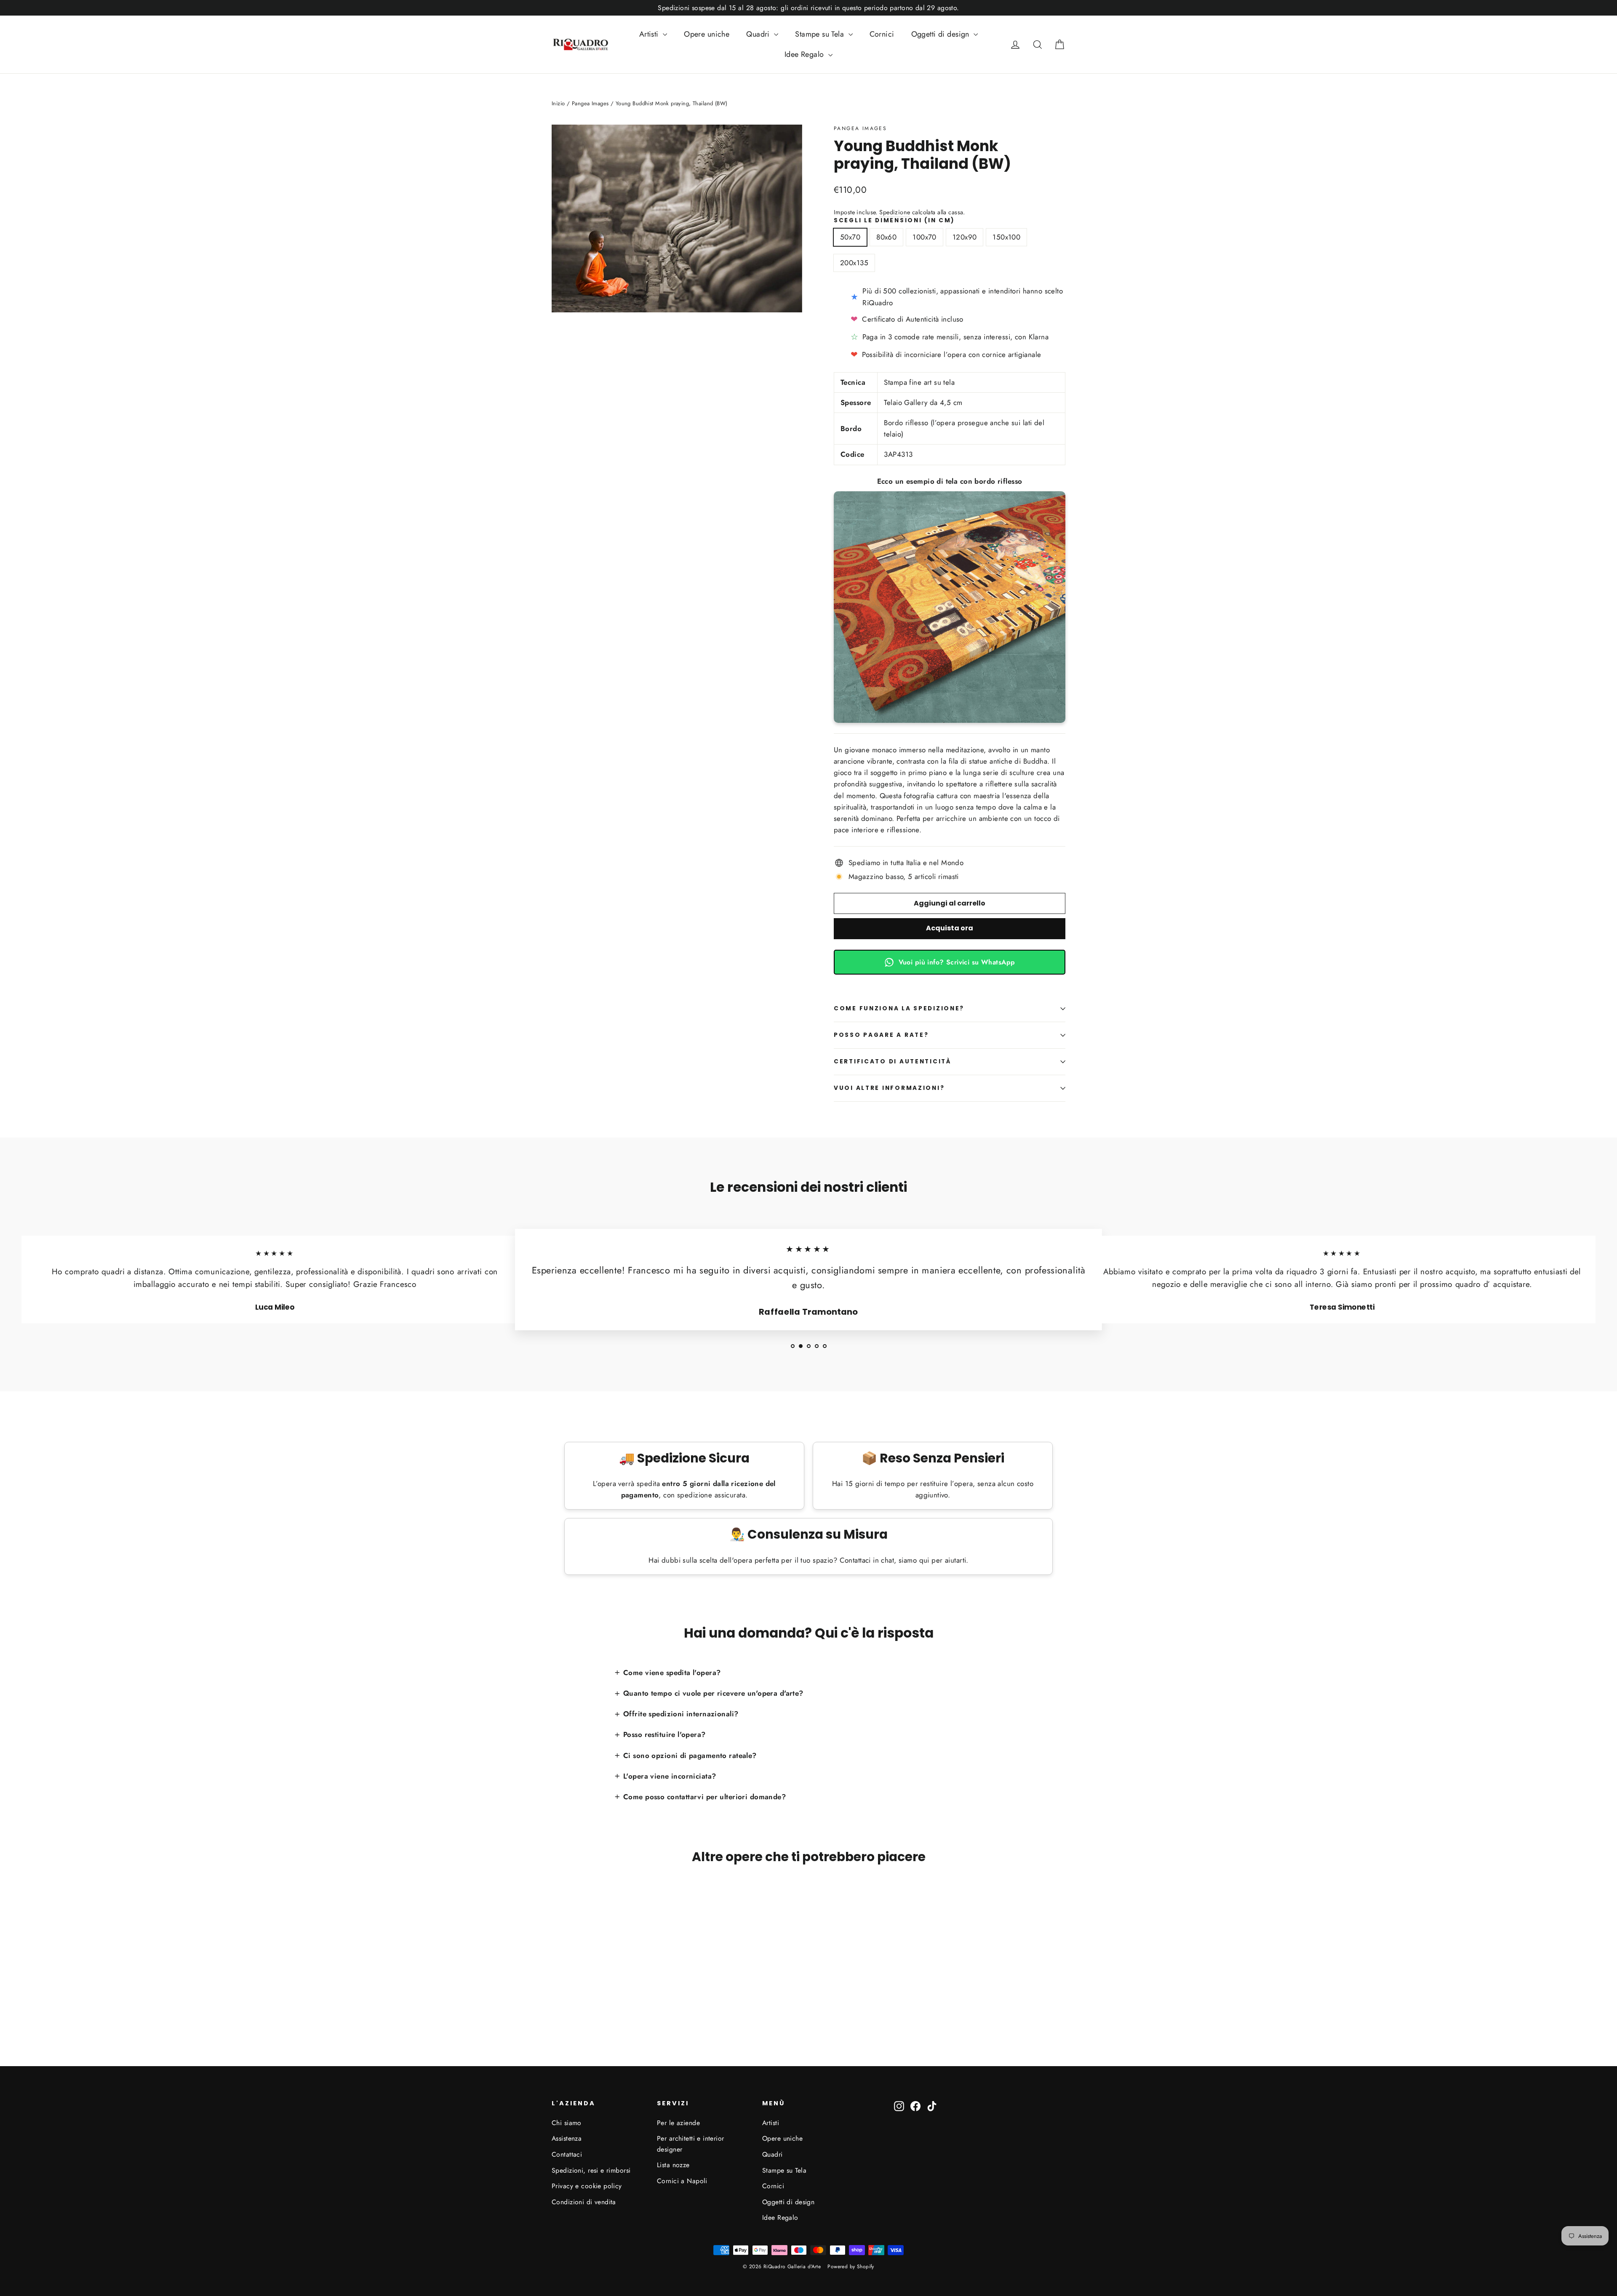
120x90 (965, 237)
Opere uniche (707, 34)
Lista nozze (673, 2165)
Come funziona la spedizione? (899, 1008)
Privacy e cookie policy (587, 2186)
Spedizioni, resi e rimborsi (591, 2170)
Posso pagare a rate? (881, 1035)
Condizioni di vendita (584, 2202)
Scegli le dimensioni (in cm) (894, 221)
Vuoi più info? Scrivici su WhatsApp (957, 962)
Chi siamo (567, 2123)
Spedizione (895, 212)
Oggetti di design (942, 34)
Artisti (650, 34)
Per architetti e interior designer (691, 2144)
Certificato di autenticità (893, 1061)
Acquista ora (950, 928)
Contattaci (567, 2154)
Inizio (558, 103)
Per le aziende (678, 2123)
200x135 (854, 263)
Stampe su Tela (821, 34)
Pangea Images (860, 128)
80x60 (886, 237)
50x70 (850, 237)
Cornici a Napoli (682, 2181)
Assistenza (567, 2138)
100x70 (925, 237)
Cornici (882, 34)
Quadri (759, 34)
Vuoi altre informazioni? (889, 1088)
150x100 (1006, 237)
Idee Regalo (805, 54)
